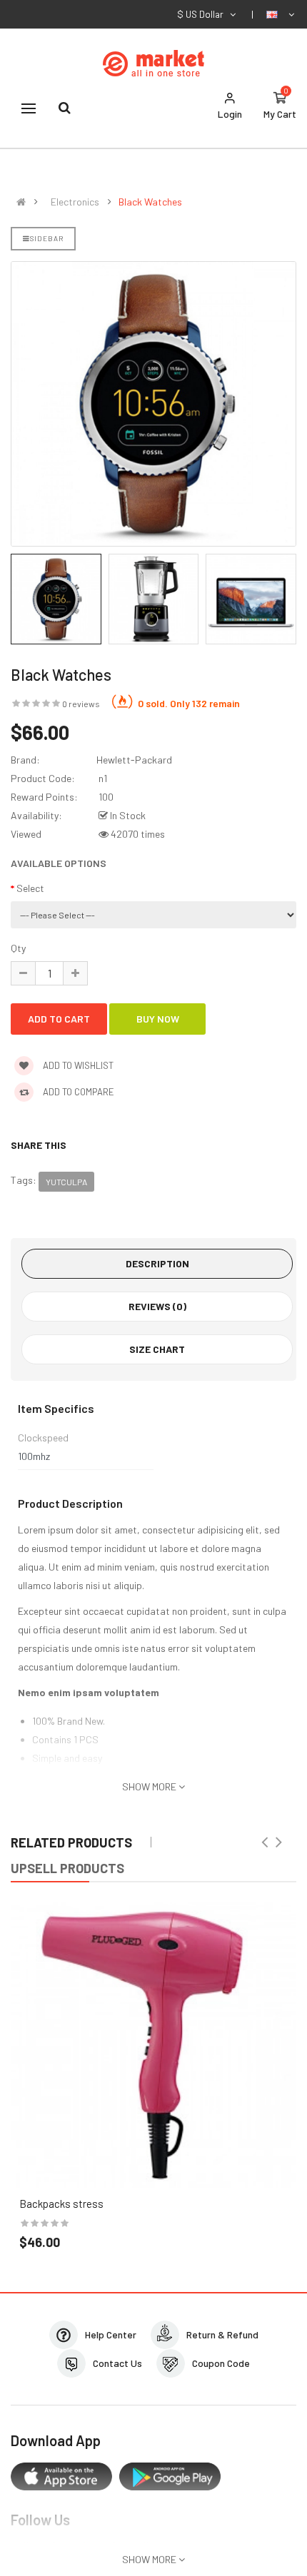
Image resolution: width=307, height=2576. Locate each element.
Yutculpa (66, 1182)
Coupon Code (221, 2363)
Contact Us (117, 2363)
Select (30, 888)
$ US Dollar (202, 14)
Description (157, 1263)
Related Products (71, 1842)
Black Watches (150, 202)
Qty (18, 948)
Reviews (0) (157, 1306)
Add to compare (77, 1092)
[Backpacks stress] (153, 2045)
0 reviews (81, 704)
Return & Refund (222, 2334)
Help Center (111, 2334)
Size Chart (157, 1349)
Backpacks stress (61, 2204)
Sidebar (47, 238)
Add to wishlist (77, 1065)
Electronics (75, 202)
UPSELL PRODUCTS (67, 1868)
